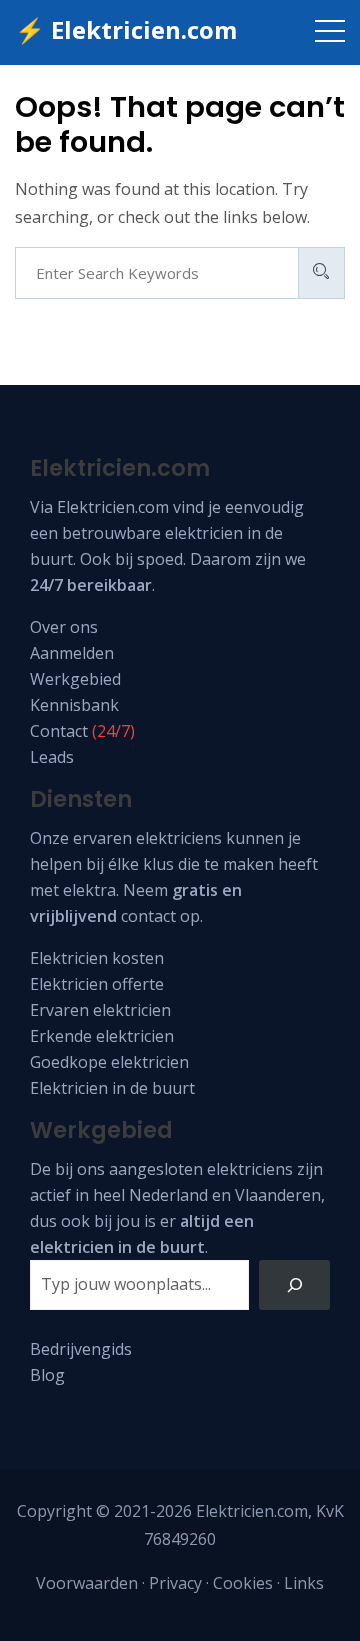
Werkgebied (75, 679)
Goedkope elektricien (109, 1062)
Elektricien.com (113, 507)
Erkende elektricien (102, 1036)
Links (304, 1583)
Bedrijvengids (81, 1349)
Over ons (64, 627)
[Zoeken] (294, 1284)
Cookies (243, 1583)
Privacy (175, 1583)
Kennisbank (74, 705)
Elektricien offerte (97, 984)
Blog (47, 1375)
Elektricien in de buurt (112, 1088)
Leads (52, 757)
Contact (59, 731)
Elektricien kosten (97, 958)
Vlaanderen (278, 1195)
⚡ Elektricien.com (126, 29)
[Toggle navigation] (330, 30)
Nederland (168, 1195)
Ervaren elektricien (100, 1010)
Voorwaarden (87, 1583)
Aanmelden (72, 653)
